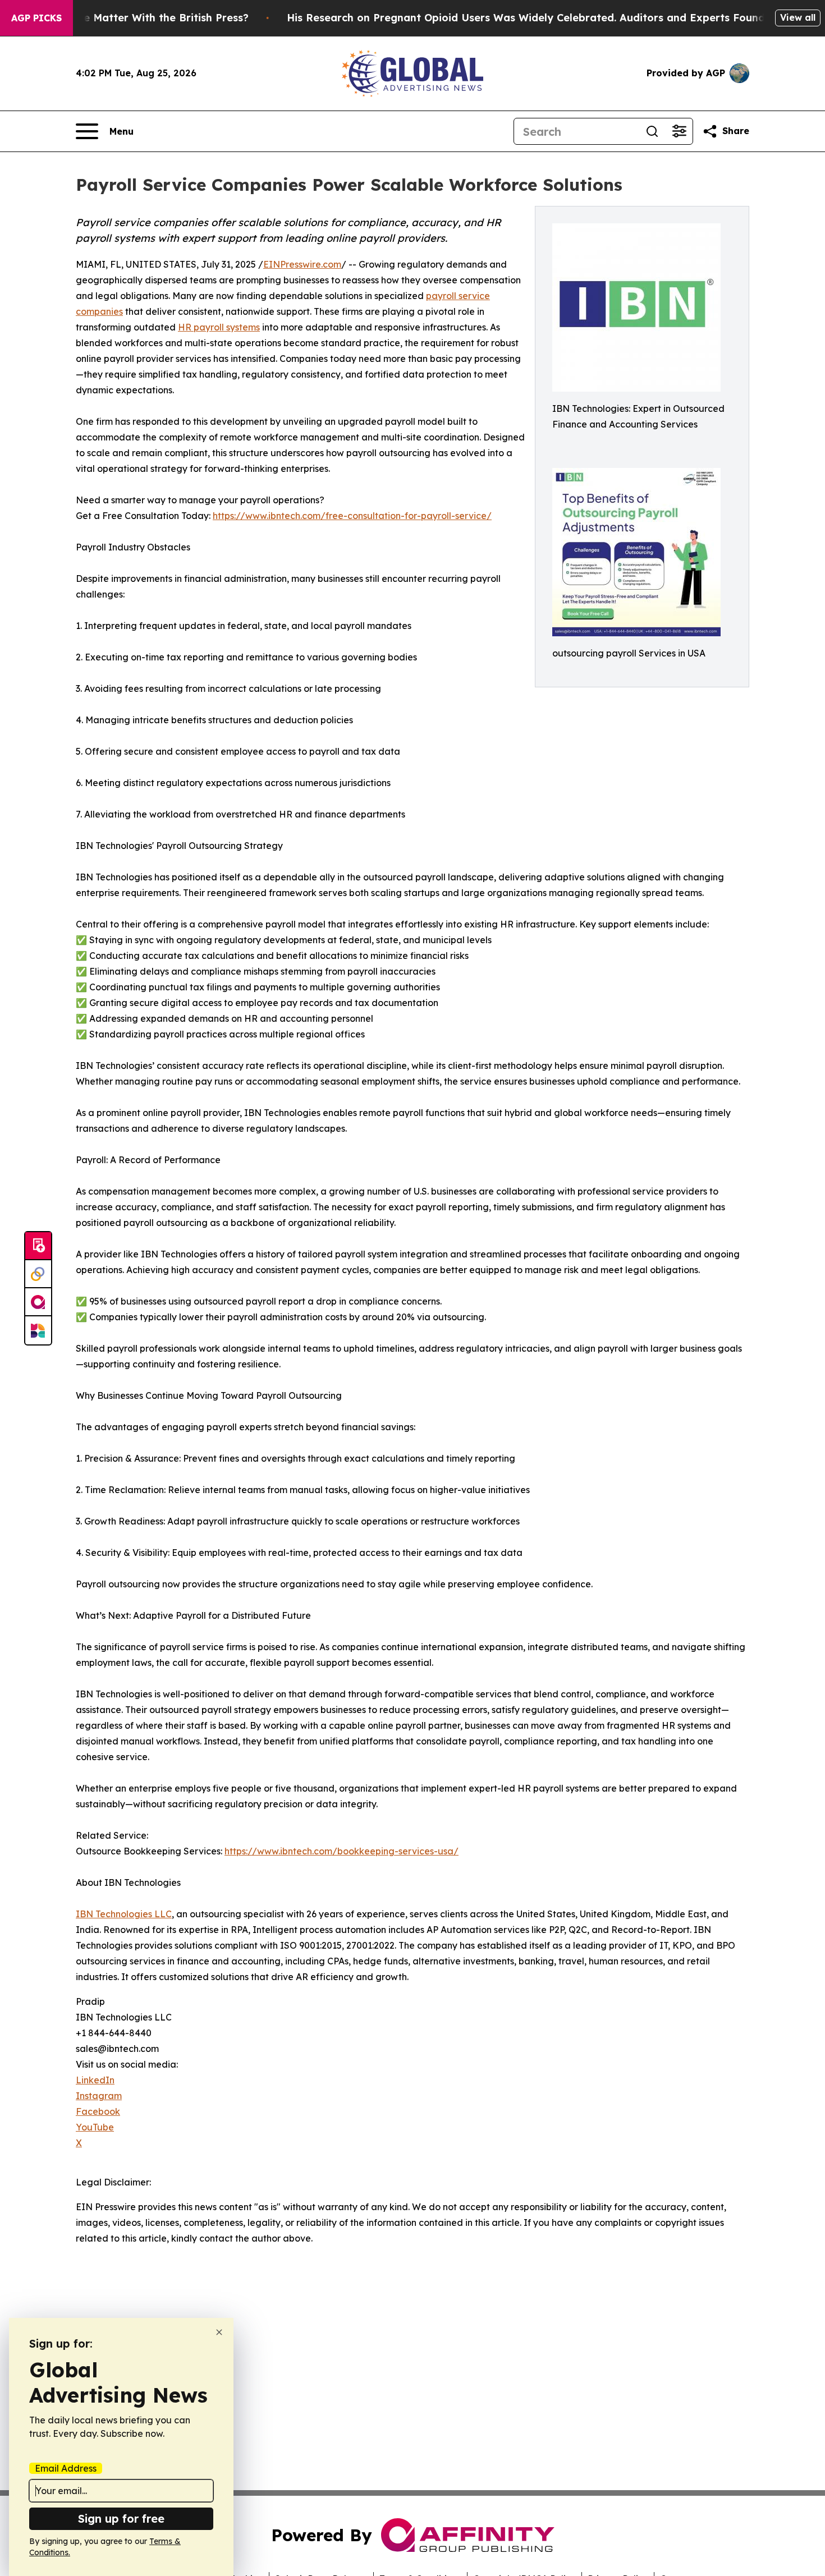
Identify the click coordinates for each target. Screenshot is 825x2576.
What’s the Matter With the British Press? (141, 18)
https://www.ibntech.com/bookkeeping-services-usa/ (342, 1851)
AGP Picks (36, 18)
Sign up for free (121, 2518)
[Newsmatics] (38, 1330)
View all (798, 17)
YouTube (95, 2127)
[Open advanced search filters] (679, 131)
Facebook (98, 2111)
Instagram (99, 2096)
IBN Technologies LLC (124, 1914)
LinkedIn (95, 2080)
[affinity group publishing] (38, 1302)
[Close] (219, 2332)
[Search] (652, 131)
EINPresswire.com (302, 264)
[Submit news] (38, 1246)
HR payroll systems (219, 327)
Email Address (66, 2468)
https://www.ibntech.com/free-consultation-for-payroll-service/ (352, 516)
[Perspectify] (38, 1274)
